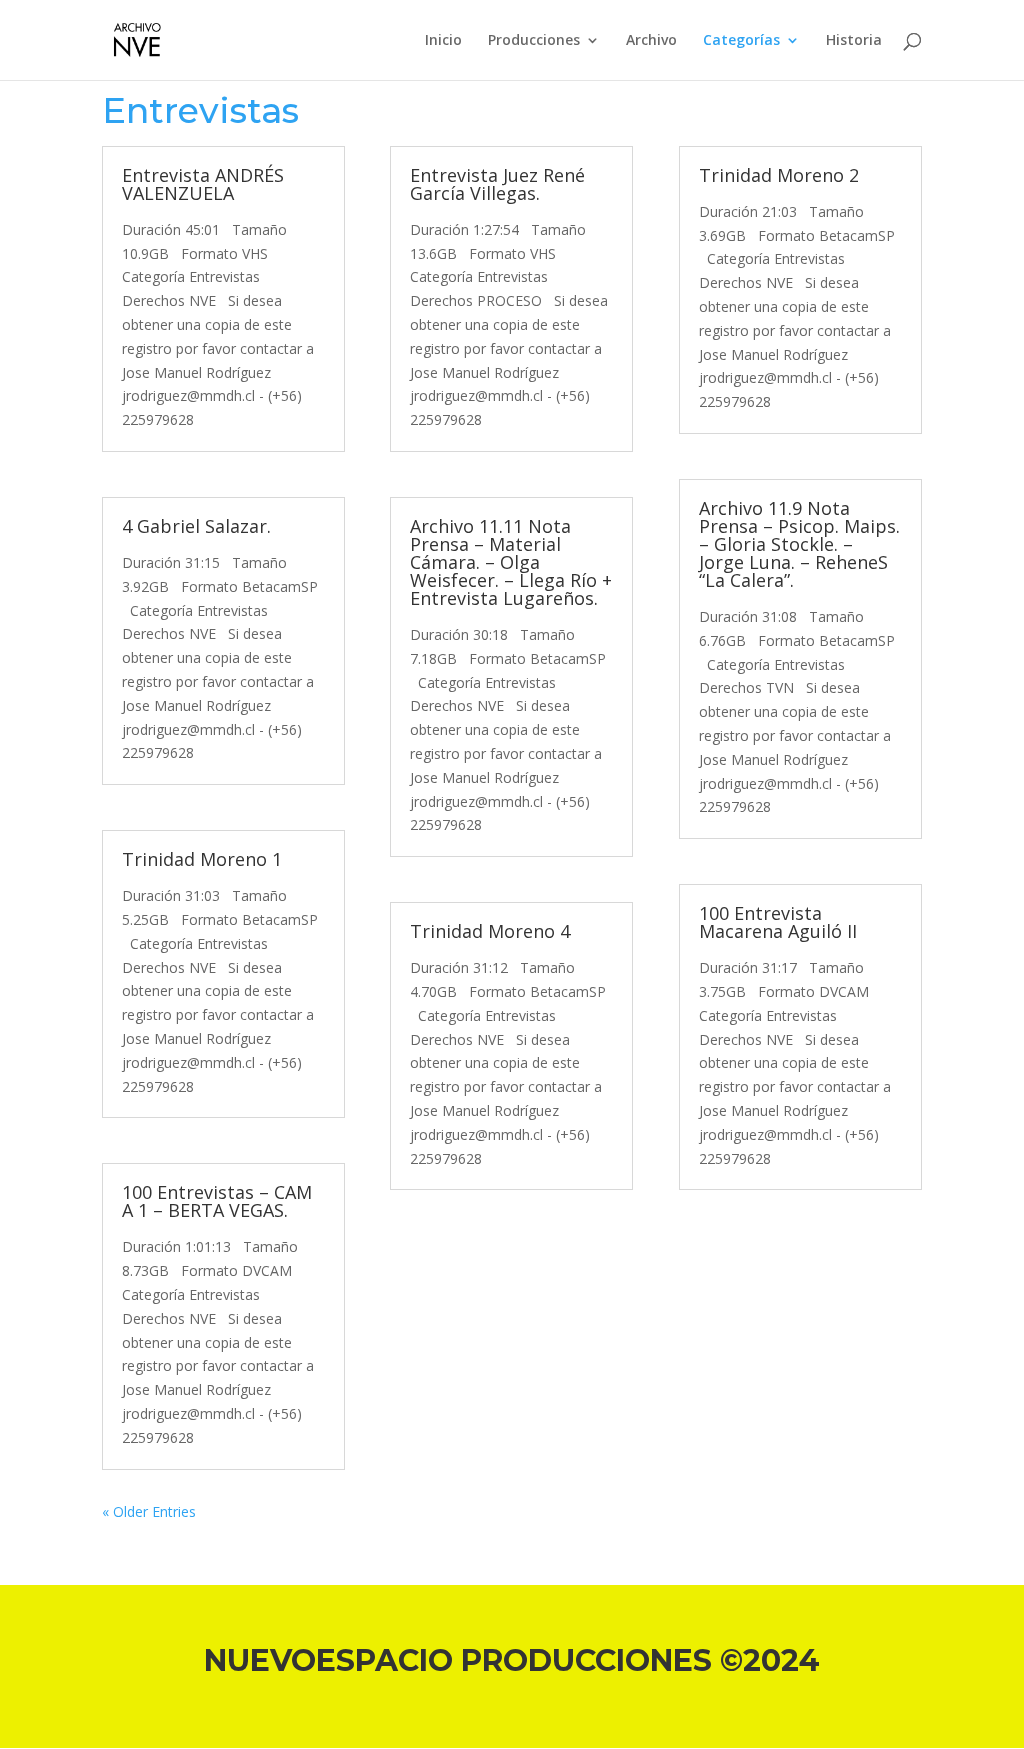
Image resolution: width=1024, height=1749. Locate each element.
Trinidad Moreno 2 (779, 175)
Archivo (651, 41)
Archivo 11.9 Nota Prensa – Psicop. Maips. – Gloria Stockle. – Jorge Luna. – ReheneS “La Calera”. (799, 544)
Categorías (741, 41)
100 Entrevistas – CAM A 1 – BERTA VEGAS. (217, 1201)
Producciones (534, 41)
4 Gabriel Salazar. (196, 526)
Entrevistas (200, 110)
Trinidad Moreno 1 (202, 859)
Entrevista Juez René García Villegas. (497, 184)
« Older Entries (149, 1511)
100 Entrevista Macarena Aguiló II (778, 922)
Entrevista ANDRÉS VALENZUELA (203, 184)
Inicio (443, 41)
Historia (854, 41)
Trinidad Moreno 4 (490, 931)
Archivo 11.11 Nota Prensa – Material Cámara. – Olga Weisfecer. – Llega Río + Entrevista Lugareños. (511, 562)
